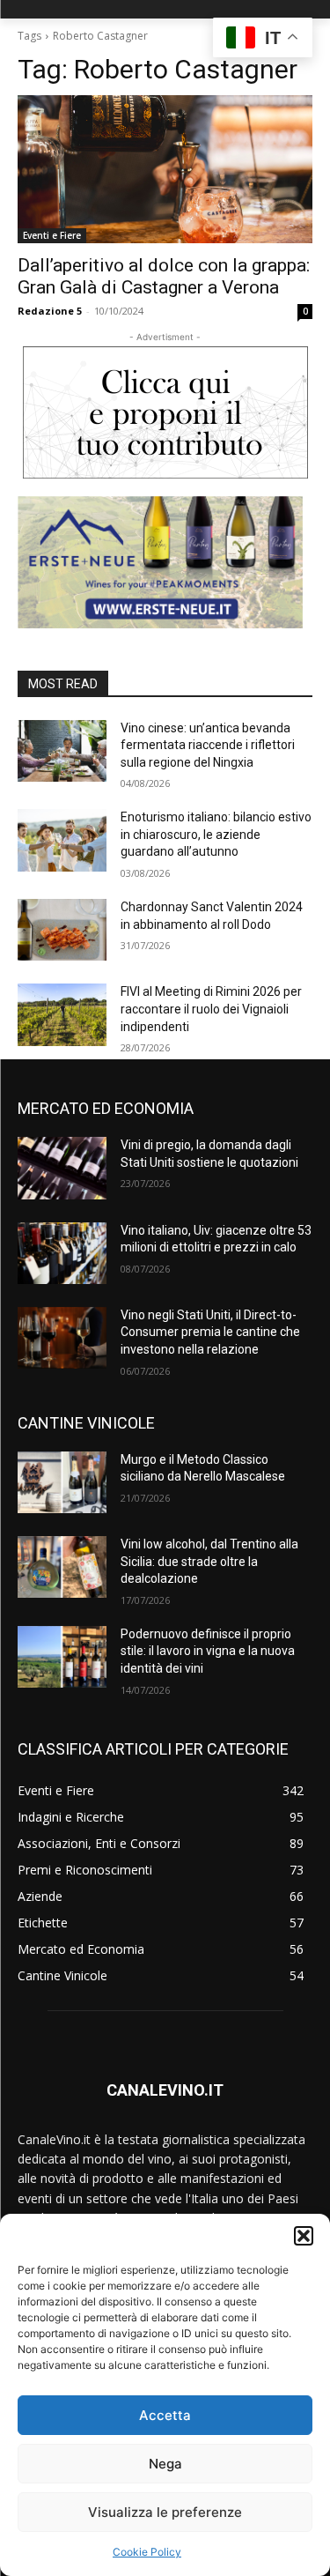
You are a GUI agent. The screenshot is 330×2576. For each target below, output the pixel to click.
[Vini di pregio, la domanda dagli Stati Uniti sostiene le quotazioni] (62, 1168)
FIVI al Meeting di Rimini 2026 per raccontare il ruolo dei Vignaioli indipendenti (211, 1009)
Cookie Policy (147, 2552)
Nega (165, 2464)
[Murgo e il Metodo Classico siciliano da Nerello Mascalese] (62, 1482)
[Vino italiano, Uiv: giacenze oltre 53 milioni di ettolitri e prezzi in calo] (62, 1253)
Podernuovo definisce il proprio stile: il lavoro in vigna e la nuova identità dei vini (208, 1651)
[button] (304, 2236)
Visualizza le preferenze (165, 2512)
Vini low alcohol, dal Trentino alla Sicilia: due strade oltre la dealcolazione (209, 1561)
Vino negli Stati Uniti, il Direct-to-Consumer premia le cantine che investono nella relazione (210, 1332)
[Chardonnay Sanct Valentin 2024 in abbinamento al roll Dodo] (62, 930)
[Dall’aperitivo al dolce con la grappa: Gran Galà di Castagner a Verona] (165, 169)
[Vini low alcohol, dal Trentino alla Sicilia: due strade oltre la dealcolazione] (62, 1567)
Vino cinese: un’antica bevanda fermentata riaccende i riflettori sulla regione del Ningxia (208, 745)
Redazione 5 (50, 311)
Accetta (165, 2415)
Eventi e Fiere (52, 235)
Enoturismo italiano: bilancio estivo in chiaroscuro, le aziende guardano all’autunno (216, 834)
